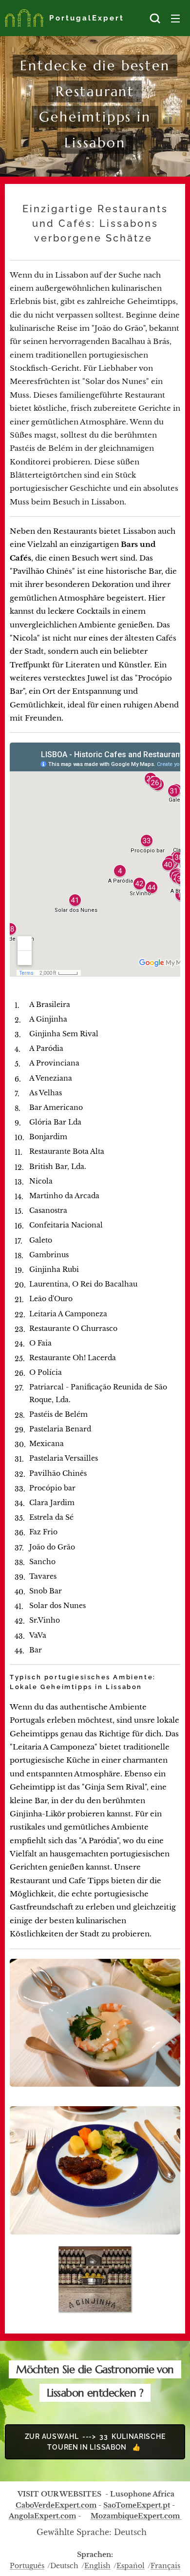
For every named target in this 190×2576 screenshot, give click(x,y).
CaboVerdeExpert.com (56, 2505)
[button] (155, 18)
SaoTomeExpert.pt (137, 2505)
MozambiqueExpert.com (136, 2516)
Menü (175, 18)
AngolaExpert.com (42, 2516)
